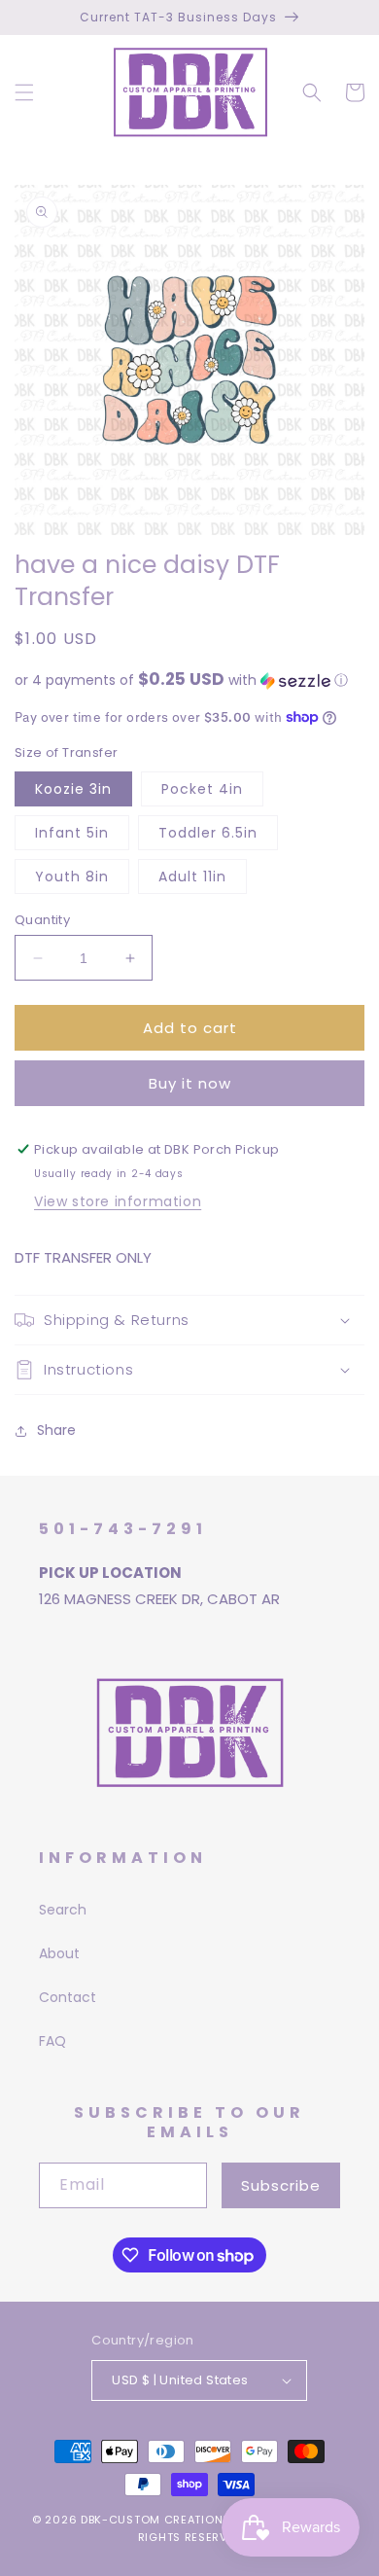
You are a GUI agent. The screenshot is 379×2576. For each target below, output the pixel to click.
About (59, 1953)
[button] (24, 92)
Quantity (42, 920)
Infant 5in (72, 833)
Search (63, 1910)
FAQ (52, 2041)
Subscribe (281, 2185)
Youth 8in (72, 877)
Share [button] (56, 1430)
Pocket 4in (202, 789)
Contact (68, 1997)
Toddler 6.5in (208, 833)
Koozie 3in (73, 789)
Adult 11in (192, 877)
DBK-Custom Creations (155, 2520)
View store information (118, 1201)
